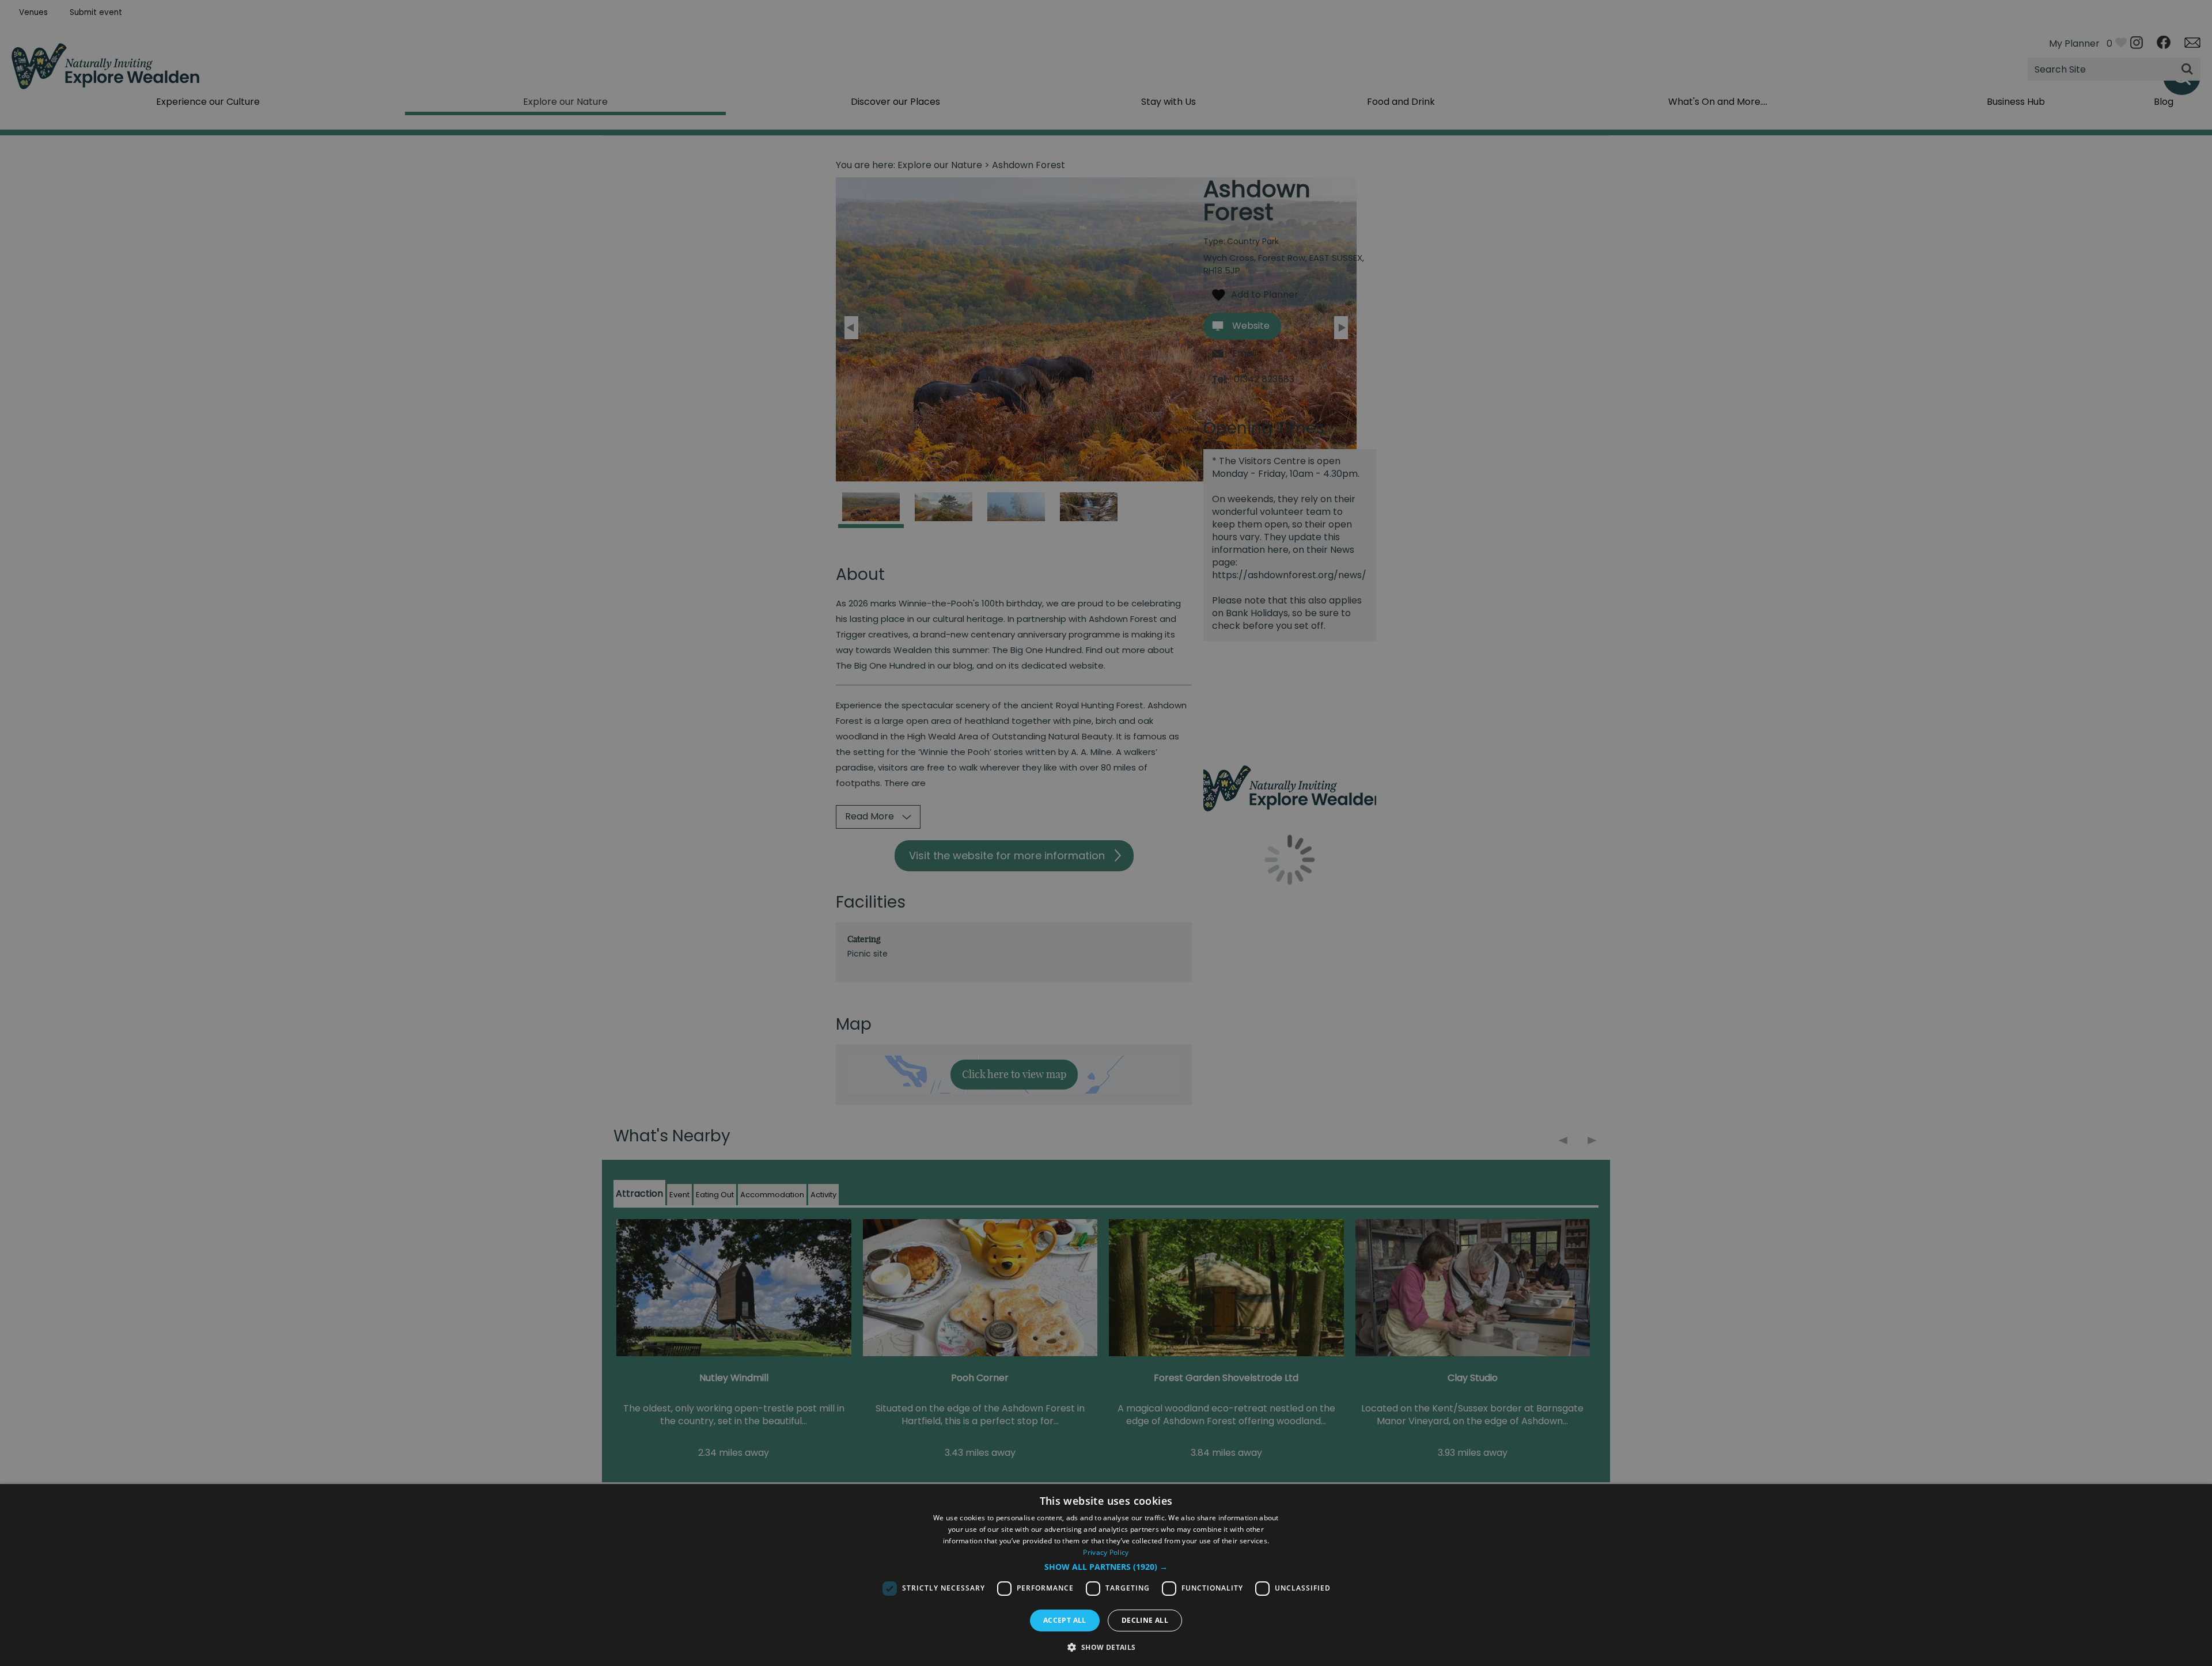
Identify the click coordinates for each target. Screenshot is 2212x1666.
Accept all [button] (1065, 1620)
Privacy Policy (1106, 1552)
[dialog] (1106, 1575)
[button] (1106, 1567)
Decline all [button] (1145, 1620)
